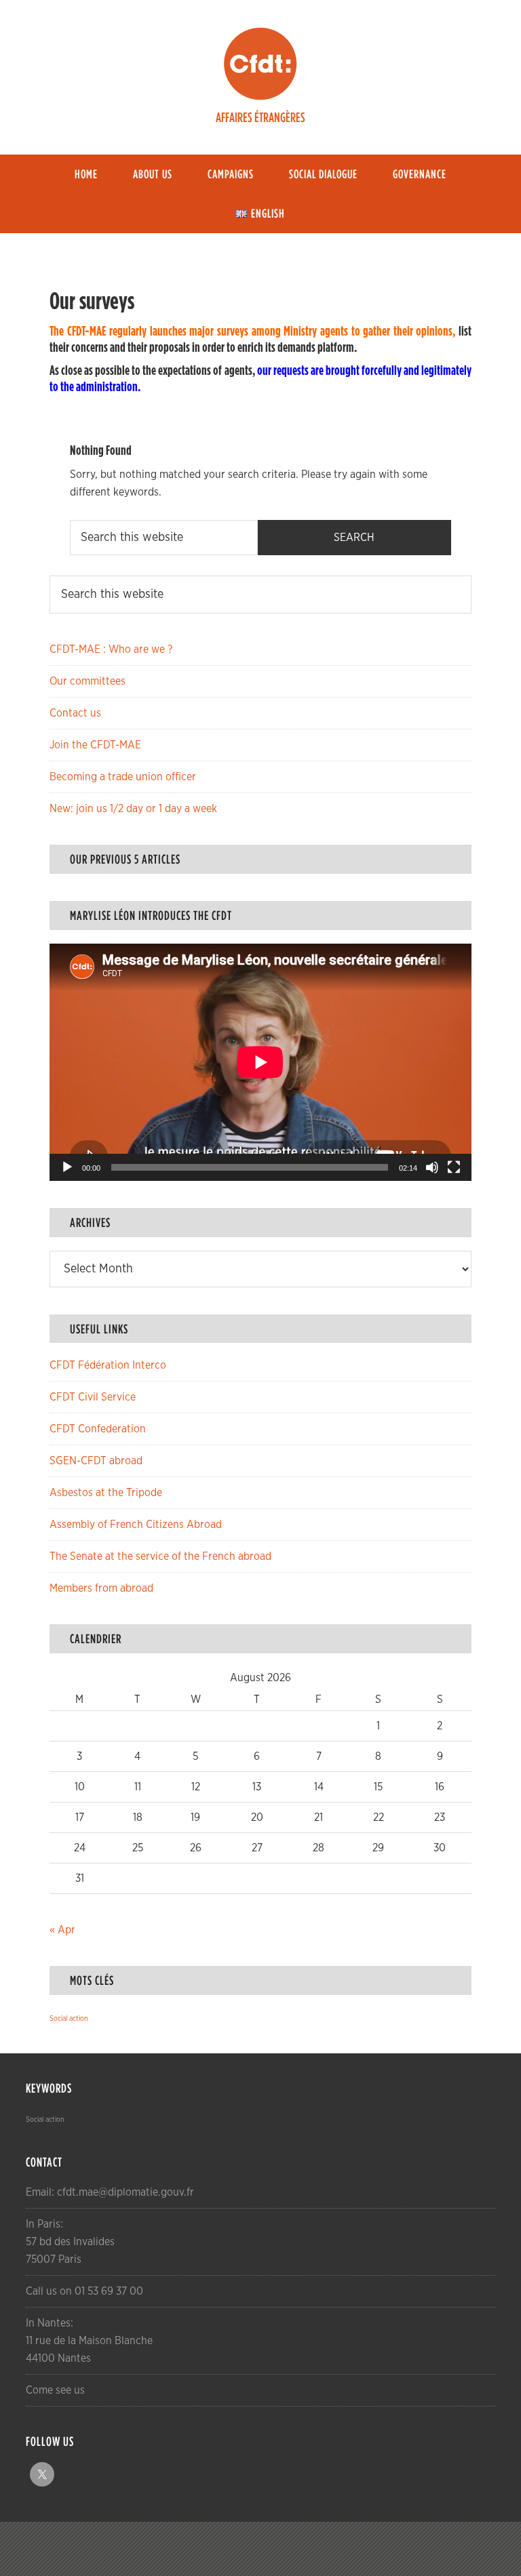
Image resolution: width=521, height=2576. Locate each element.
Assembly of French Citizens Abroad (136, 1525)
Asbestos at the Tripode (106, 1493)
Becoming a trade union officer (123, 777)
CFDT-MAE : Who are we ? (111, 649)
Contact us (75, 713)
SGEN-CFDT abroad (96, 1461)
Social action (69, 2018)
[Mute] (432, 1167)
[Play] (67, 1167)
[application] (260, 1062)
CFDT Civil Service (93, 1397)
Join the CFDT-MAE (95, 745)
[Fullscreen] (454, 1167)
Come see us (55, 2390)
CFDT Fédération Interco (108, 1365)
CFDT (260, 64)
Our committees (88, 681)
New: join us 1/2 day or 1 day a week (133, 809)
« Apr (62, 1930)
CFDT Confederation (98, 1429)
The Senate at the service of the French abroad (160, 1556)
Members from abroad (101, 1588)
